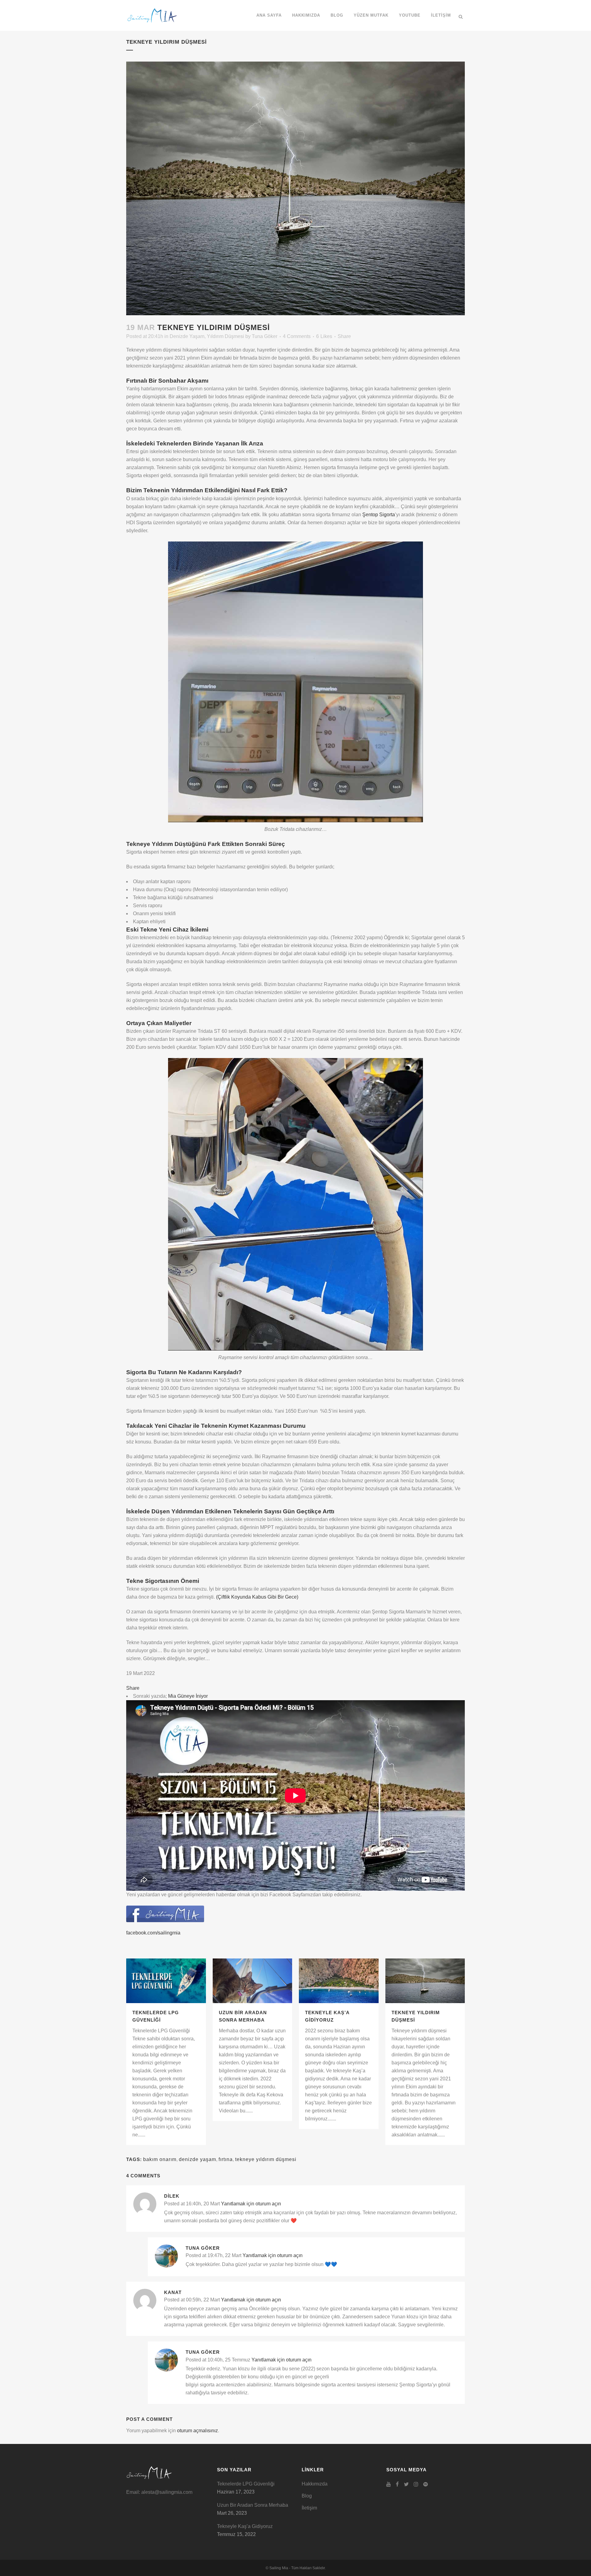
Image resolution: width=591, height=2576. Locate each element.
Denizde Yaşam (187, 336)
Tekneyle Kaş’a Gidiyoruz (245, 2526)
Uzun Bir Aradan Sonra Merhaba (253, 2505)
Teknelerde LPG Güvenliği (246, 2484)
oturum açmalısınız (197, 2431)
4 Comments (297, 336)
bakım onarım (160, 2159)
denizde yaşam (197, 2159)
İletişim (309, 2508)
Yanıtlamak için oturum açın (251, 2204)
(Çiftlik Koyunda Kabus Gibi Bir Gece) (257, 1597)
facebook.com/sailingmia (153, 1933)
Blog (307, 2496)
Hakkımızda (315, 2484)
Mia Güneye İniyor (188, 1696)
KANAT (173, 2292)
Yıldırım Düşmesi (225, 336)
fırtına (226, 2159)
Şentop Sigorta (379, 515)
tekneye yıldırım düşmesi (266, 2159)
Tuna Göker (265, 336)
